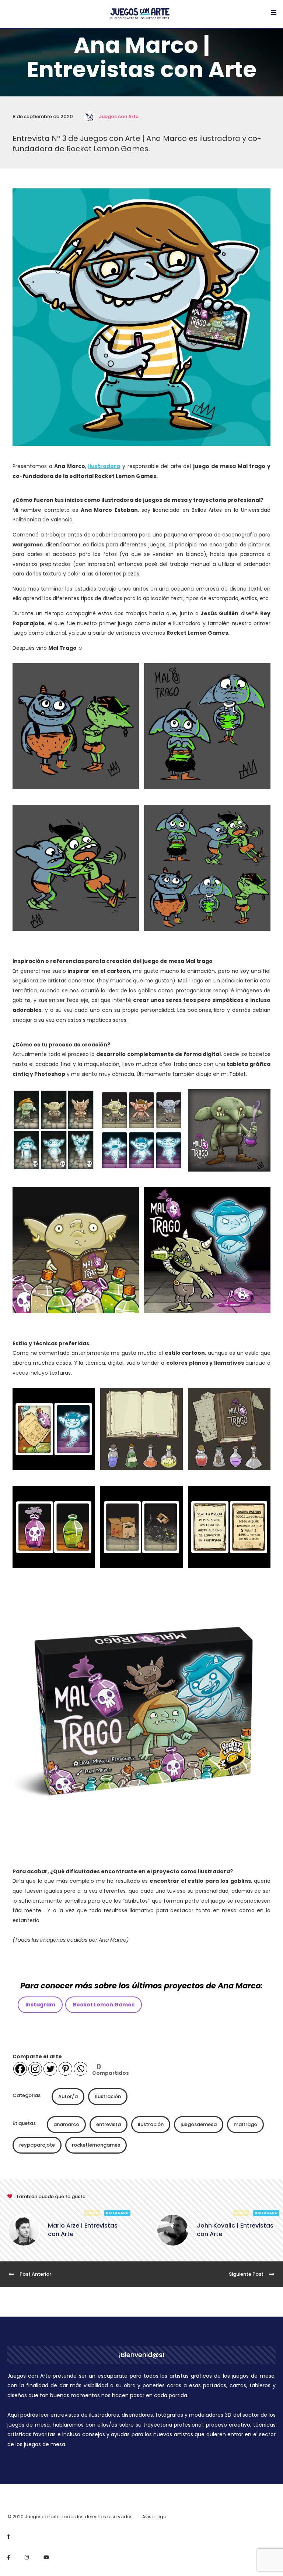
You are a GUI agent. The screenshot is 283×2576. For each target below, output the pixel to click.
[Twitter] (50, 2069)
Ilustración (108, 2096)
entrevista (109, 2124)
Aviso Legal (155, 2517)
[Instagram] (35, 2069)
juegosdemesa (199, 2124)
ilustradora (104, 466)
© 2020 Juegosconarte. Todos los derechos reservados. (71, 2517)
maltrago (245, 2124)
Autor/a (68, 2096)
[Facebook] (20, 2069)
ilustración (151, 2124)
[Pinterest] (65, 2069)
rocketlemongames (96, 2145)
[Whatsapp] (81, 2069)
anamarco (66, 2124)
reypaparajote (37, 2145)
